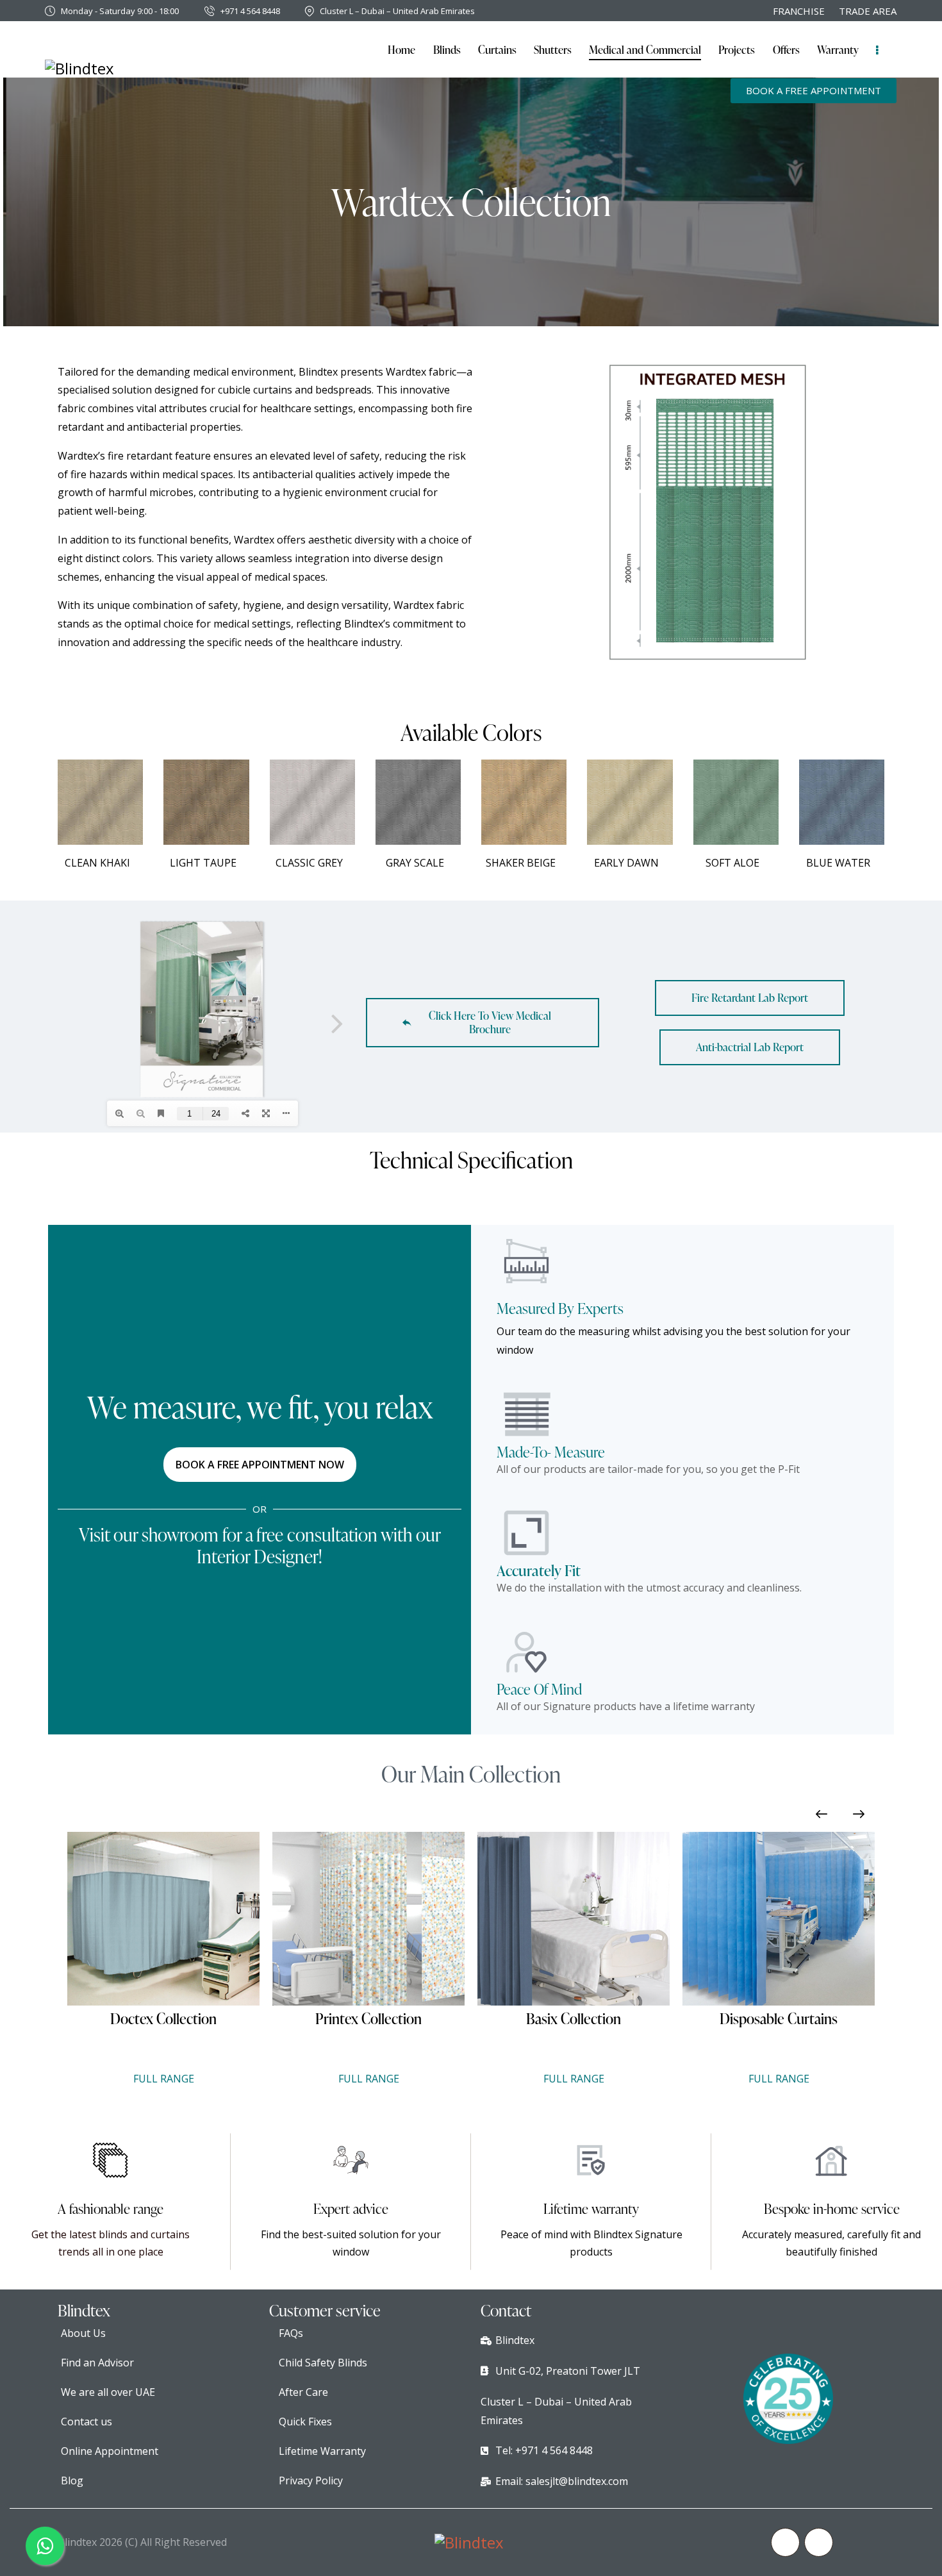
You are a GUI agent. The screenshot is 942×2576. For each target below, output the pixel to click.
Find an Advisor (97, 2363)
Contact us (87, 2422)
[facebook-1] (785, 2542)
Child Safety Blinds (323, 2363)
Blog (72, 2480)
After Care (303, 2392)
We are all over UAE (108, 2392)
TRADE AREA (868, 11)
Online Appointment (110, 2451)
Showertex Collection (779, 2019)
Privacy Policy (311, 2480)
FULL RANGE (164, 2079)
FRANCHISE (799, 11)
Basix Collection (368, 2019)
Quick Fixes (305, 2422)
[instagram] (819, 2542)
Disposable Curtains (574, 2019)
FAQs (291, 2333)
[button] (822, 1814)
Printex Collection (163, 2019)
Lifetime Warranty (322, 2451)
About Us (83, 2333)
